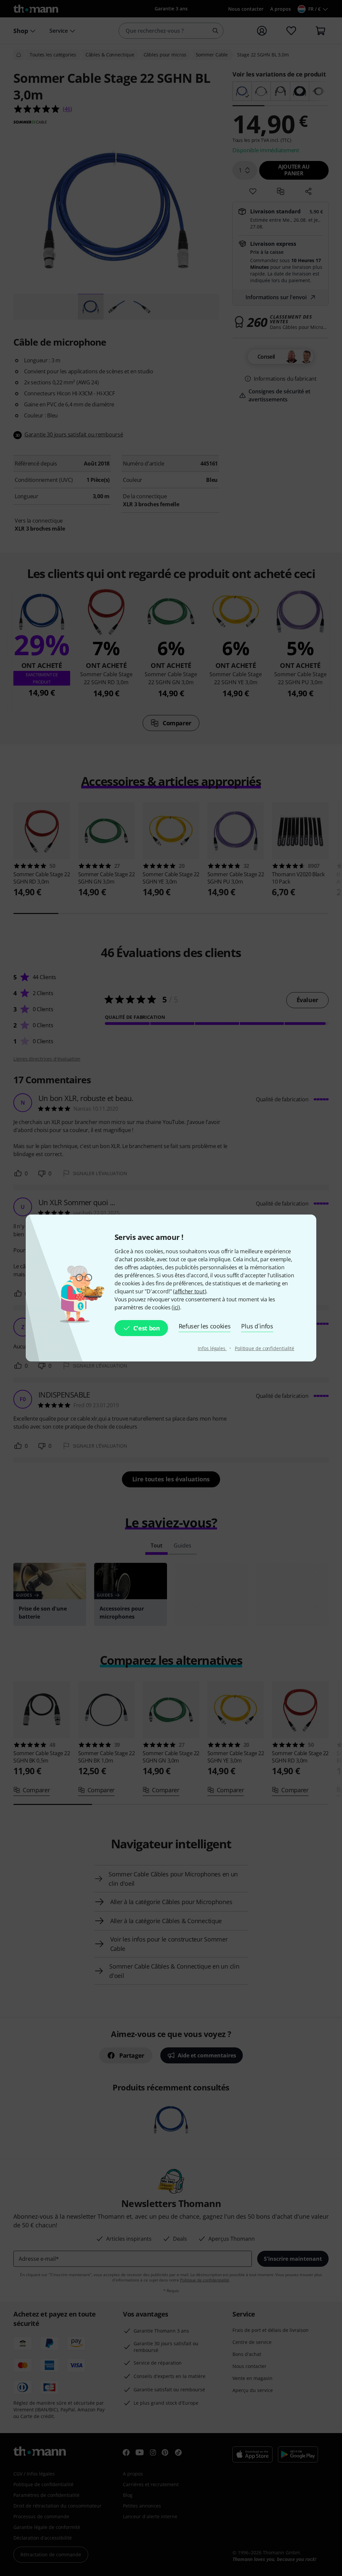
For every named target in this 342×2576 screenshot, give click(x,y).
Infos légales (212, 1348)
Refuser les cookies (205, 1326)
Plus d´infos (257, 1326)
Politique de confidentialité (265, 1348)
